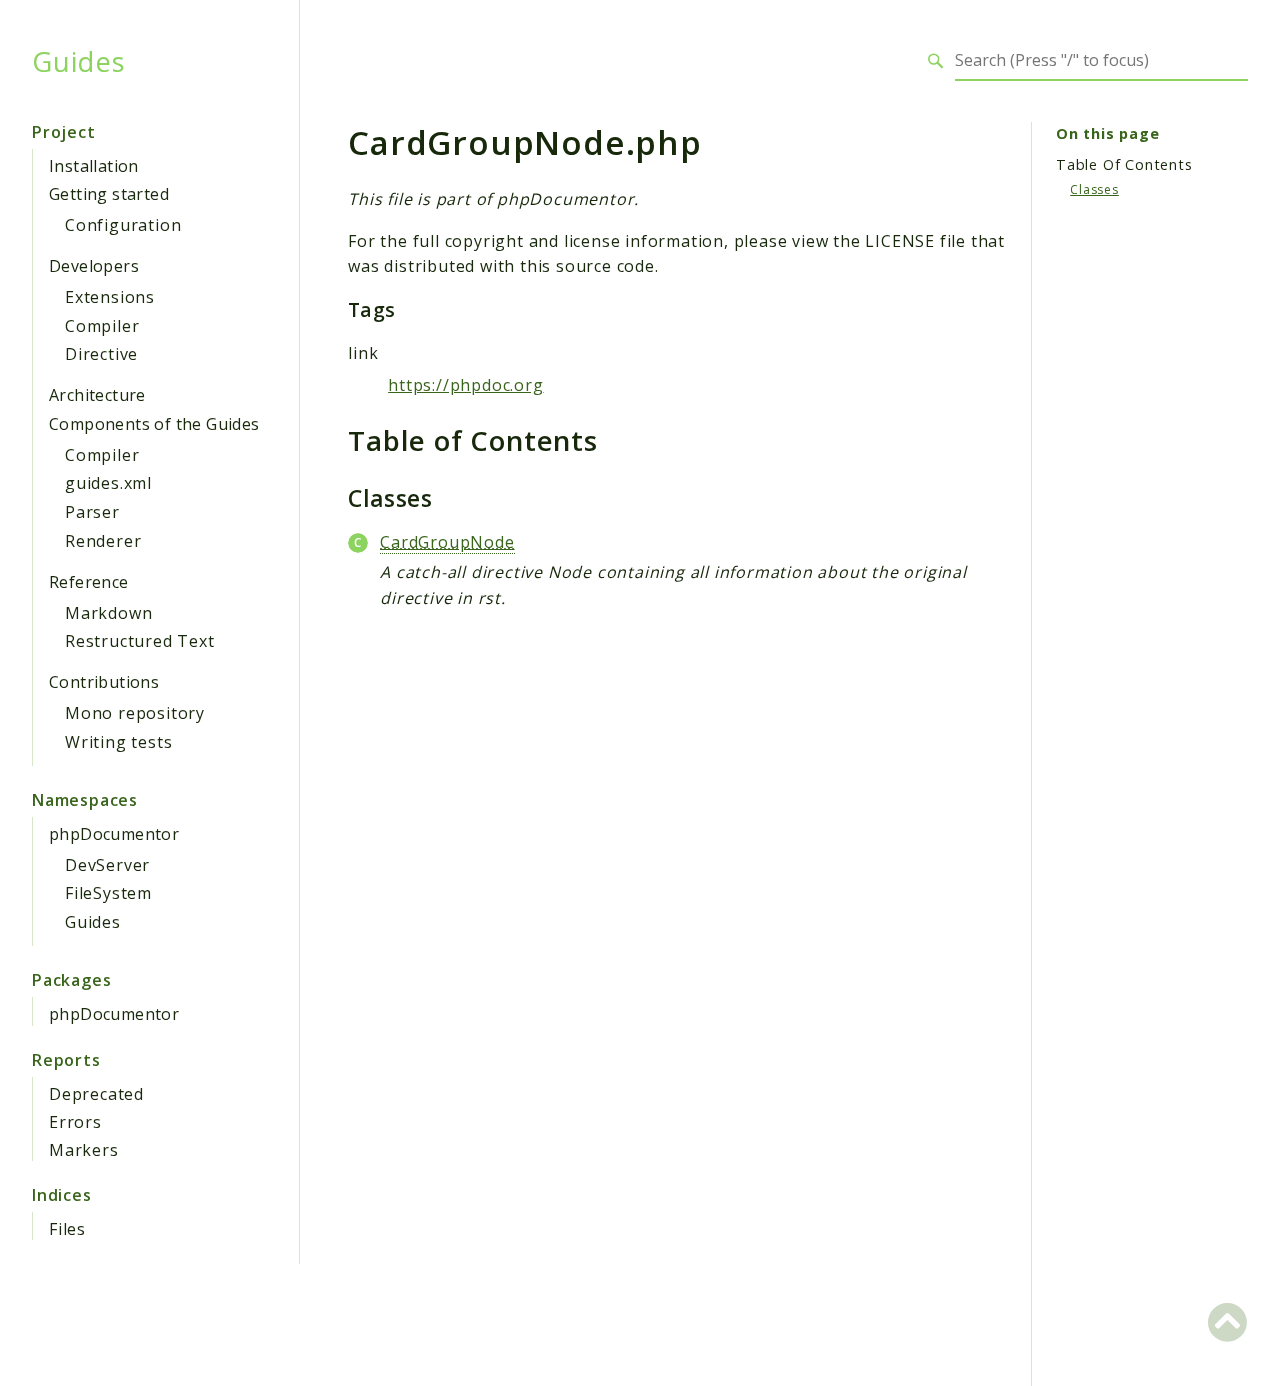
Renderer (103, 541)
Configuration (123, 225)
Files (67, 1229)
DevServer (107, 865)
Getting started (109, 194)
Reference (89, 582)
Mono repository (135, 713)
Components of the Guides (154, 424)
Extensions (110, 297)
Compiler (102, 326)
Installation (94, 166)
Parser (92, 512)
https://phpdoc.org (465, 385)
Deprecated (96, 1094)
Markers (84, 1150)
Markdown (108, 613)
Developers (94, 266)
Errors (75, 1122)
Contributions (104, 682)
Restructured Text (140, 641)
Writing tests (118, 742)
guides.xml (108, 483)
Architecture (97, 395)
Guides (79, 61)
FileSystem (108, 893)
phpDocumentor (114, 834)
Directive (101, 354)
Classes (1094, 189)
